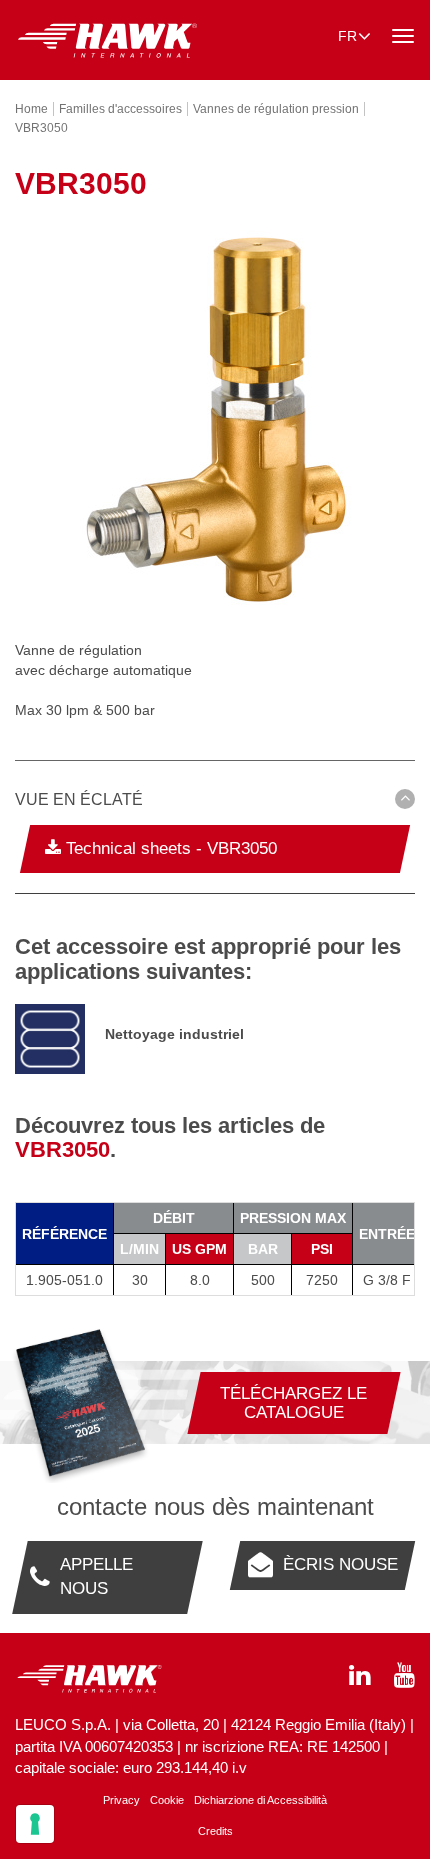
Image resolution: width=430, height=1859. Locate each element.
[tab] (215, 803)
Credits (215, 1831)
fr (347, 36)
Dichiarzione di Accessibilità (260, 1800)
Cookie (167, 1800)
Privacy (121, 1800)
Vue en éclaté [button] (79, 799)
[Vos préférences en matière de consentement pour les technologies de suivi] (35, 1824)
